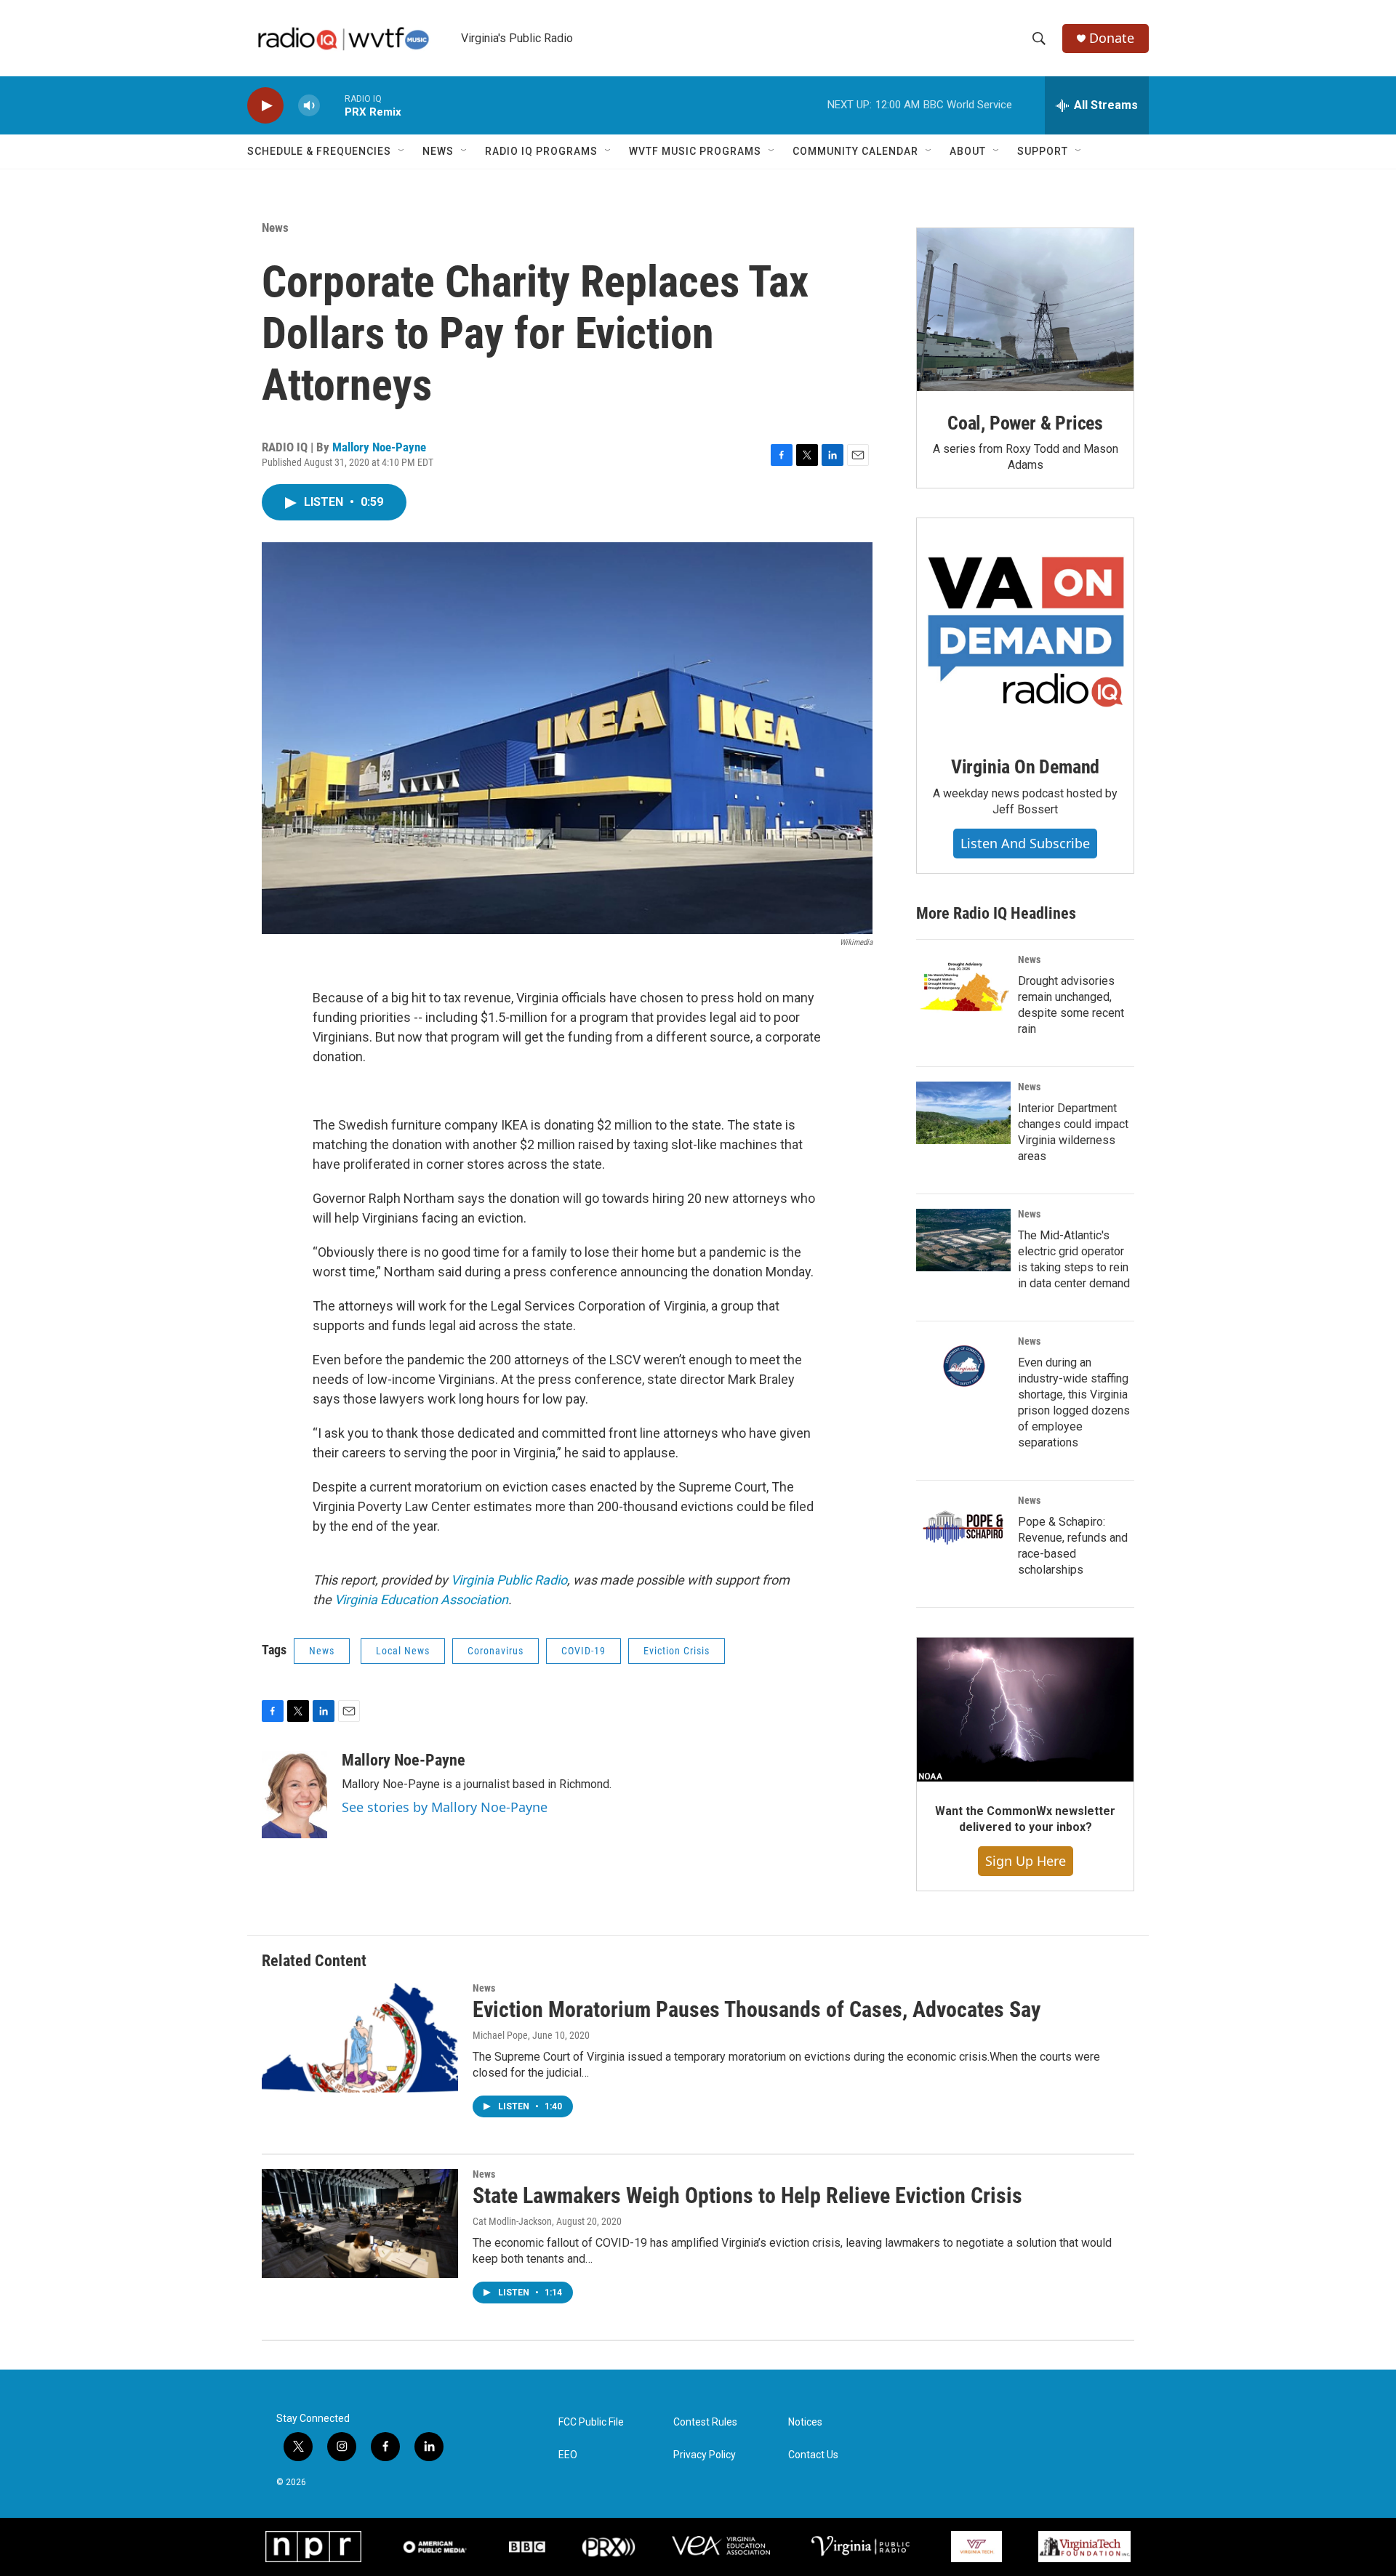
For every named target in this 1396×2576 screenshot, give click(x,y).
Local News (403, 1651)
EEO (568, 2455)
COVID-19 (583, 1651)
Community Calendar (855, 151)
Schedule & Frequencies (319, 151)
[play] (265, 106)
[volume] (309, 106)
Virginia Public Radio (509, 1580)
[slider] (332, 105)
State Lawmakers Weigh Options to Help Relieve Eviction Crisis (747, 2195)
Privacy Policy (705, 2455)
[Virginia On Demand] (1025, 627)
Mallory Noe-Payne (379, 447)
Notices (805, 2422)
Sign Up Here (1026, 1861)
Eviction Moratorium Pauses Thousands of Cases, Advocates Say (757, 2009)
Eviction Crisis (677, 1651)
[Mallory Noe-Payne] (294, 1795)
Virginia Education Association (421, 1599)
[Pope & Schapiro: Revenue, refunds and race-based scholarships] (963, 1526)
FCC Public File (591, 2422)
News (438, 151)
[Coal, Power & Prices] (1025, 310)
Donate (1112, 38)
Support (1043, 151)
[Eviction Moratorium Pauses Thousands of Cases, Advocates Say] (360, 2037)
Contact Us (813, 2455)
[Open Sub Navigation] (402, 151)
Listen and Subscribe (1025, 843)
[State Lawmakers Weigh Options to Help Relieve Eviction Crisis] (360, 2223)
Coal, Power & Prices (1025, 423)
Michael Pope (500, 2035)
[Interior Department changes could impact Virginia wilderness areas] (963, 1113)
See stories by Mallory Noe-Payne (445, 1807)
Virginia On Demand (1025, 767)
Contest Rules (705, 2422)
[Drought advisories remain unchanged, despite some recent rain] (963, 986)
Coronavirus (496, 1651)
